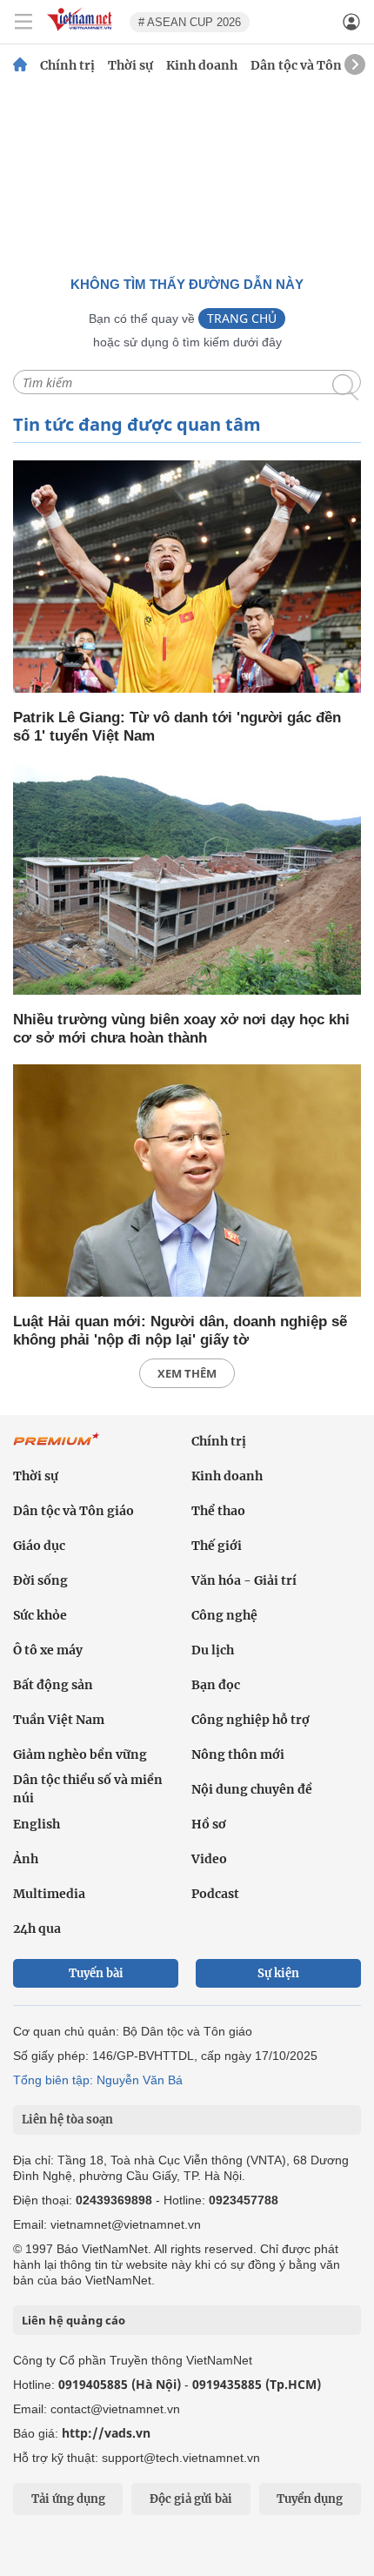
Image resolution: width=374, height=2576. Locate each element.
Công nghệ (224, 1615)
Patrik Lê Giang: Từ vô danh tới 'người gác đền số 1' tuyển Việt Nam (177, 727)
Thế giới (217, 1546)
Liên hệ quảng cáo (73, 2320)
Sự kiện (278, 1973)
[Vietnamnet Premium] (57, 1448)
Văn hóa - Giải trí (244, 1580)
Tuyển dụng (310, 2499)
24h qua (37, 1929)
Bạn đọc (216, 1685)
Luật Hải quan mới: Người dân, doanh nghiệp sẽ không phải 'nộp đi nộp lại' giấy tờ (180, 1331)
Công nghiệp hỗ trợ (250, 1720)
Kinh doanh (202, 65)
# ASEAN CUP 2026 (190, 22)
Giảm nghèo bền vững (80, 1754)
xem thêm (187, 1373)
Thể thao (218, 1511)
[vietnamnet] (82, 32)
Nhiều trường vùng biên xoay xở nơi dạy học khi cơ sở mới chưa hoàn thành (181, 1029)
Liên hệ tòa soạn (67, 2120)
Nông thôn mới (238, 1754)
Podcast (215, 1894)
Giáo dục (39, 1546)
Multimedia (49, 1894)
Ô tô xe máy (48, 1650)
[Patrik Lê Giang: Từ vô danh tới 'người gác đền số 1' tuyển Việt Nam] (187, 578)
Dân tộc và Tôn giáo (311, 65)
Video (209, 1859)
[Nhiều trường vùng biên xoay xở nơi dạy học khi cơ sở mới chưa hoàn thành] (187, 880)
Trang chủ (242, 318)
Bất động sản (53, 1685)
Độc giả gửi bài (191, 2499)
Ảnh (26, 1859)
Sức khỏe (40, 1615)
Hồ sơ (209, 1824)
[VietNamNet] (20, 65)
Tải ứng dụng (68, 2499)
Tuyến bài (96, 1973)
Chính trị (67, 65)
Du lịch (213, 1650)
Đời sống (40, 1580)
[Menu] (23, 22)
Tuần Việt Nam (59, 1720)
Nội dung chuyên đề (252, 1789)
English (37, 1824)
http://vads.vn (106, 2433)
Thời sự (130, 65)
